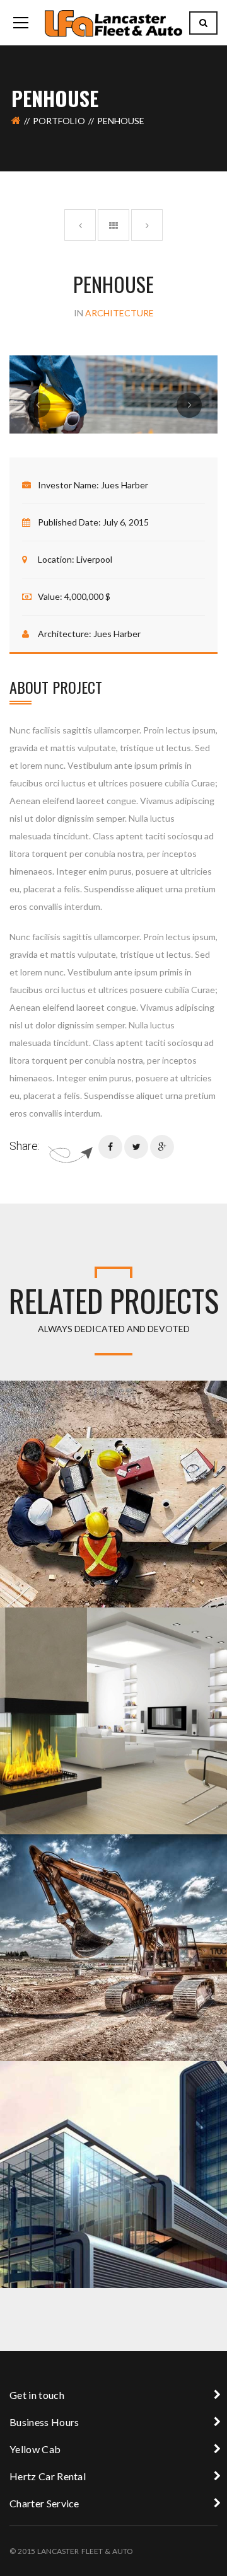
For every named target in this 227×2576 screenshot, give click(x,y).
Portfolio (59, 121)
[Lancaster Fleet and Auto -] (113, 22)
